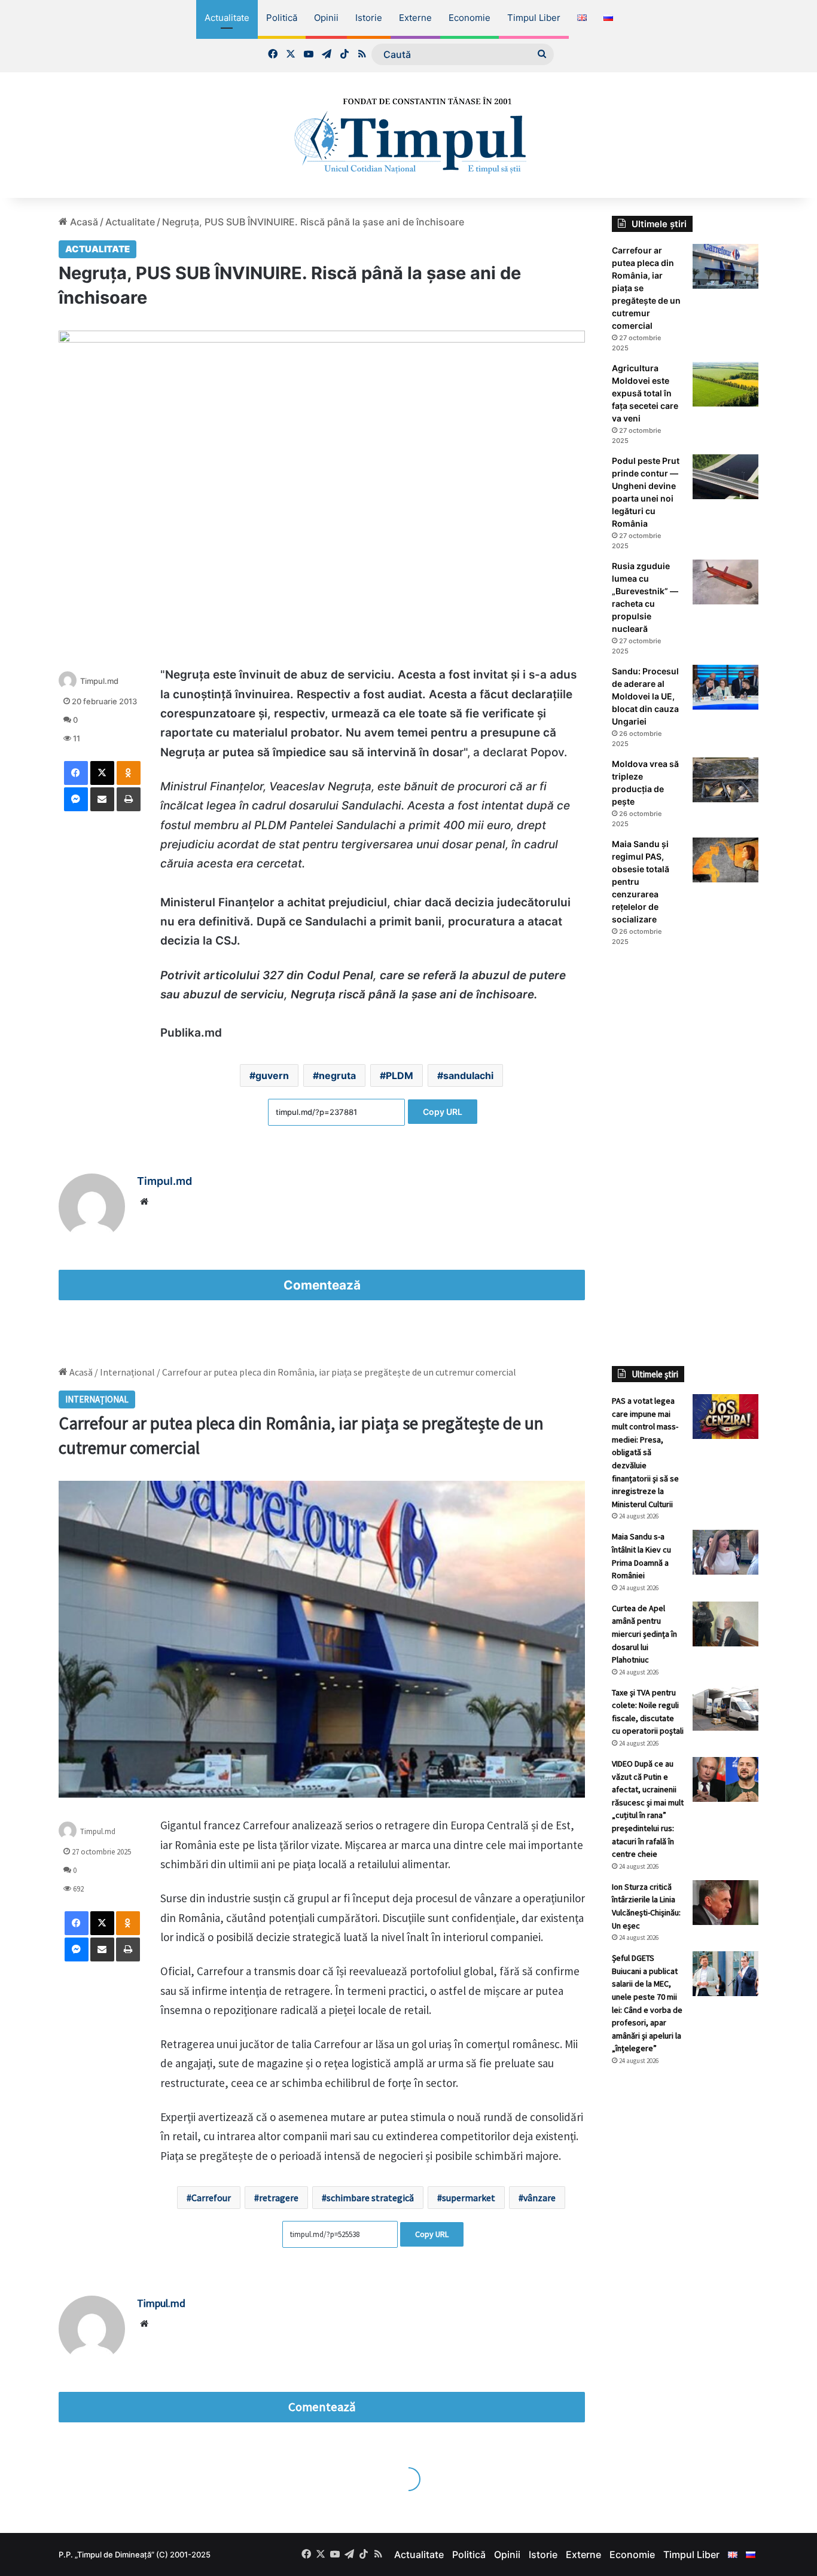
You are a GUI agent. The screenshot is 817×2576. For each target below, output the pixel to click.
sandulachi (468, 1075)
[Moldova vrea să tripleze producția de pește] (725, 780)
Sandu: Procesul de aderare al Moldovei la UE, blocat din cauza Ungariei (645, 696)
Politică (282, 18)
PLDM (400, 1075)
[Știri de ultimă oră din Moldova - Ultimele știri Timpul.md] (409, 135)
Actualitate (227, 18)
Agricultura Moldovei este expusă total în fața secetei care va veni (645, 393)
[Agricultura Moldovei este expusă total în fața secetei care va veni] (725, 384)
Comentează (322, 1285)
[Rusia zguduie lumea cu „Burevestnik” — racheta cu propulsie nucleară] (725, 582)
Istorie (369, 18)
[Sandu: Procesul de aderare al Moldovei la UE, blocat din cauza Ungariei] (725, 687)
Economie (470, 18)
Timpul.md (99, 681)
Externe (415, 18)
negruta (337, 1075)
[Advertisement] (685, 1156)
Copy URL (443, 1112)
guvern (272, 1075)
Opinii (326, 18)
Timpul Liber (534, 18)
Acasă (83, 222)
